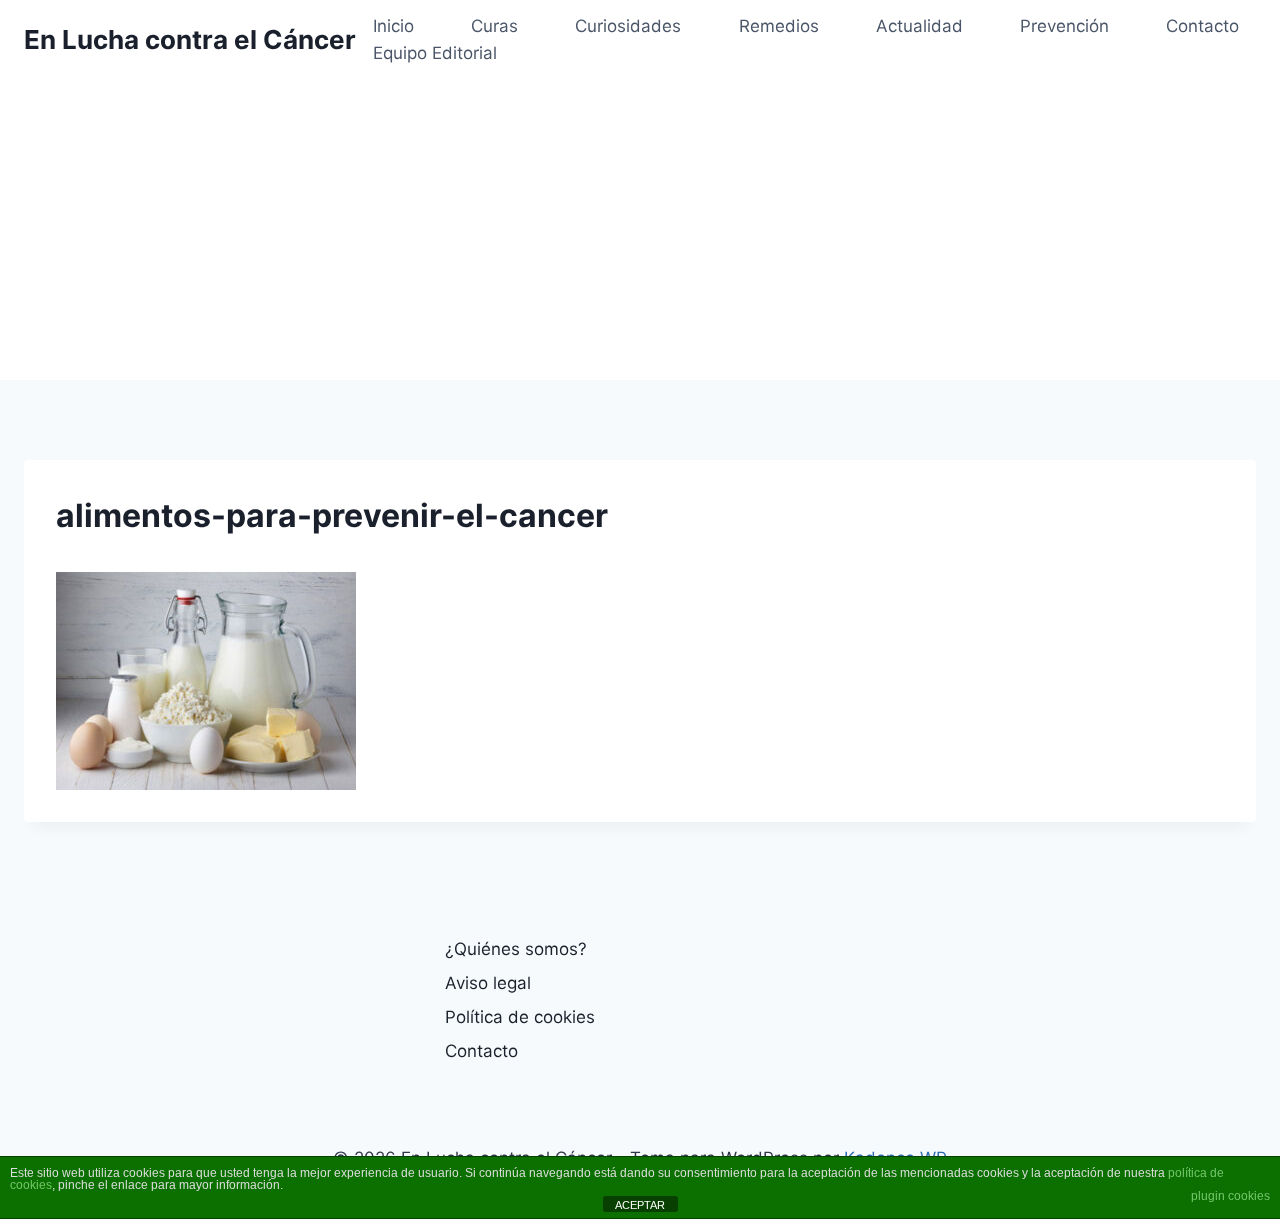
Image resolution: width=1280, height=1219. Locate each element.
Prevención (1064, 26)
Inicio (393, 26)
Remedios (779, 26)
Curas (494, 26)
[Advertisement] (640, 230)
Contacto (1202, 26)
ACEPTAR (640, 1205)
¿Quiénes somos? (516, 949)
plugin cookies (1230, 1196)
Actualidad (919, 26)
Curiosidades (628, 26)
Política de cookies (520, 1017)
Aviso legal (488, 983)
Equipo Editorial (435, 53)
